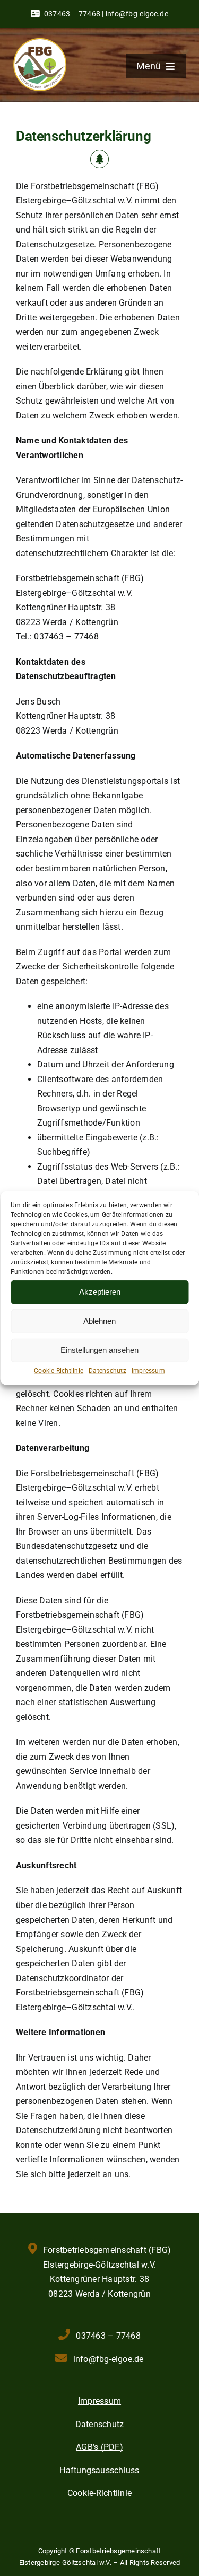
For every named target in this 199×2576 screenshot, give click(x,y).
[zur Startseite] (40, 42)
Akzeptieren (100, 1292)
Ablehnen (99, 1321)
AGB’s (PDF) (99, 2447)
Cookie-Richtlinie (59, 1370)
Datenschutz (107, 1370)
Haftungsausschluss (99, 2470)
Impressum (148, 1370)
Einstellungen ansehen (99, 1350)
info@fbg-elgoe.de (137, 14)
